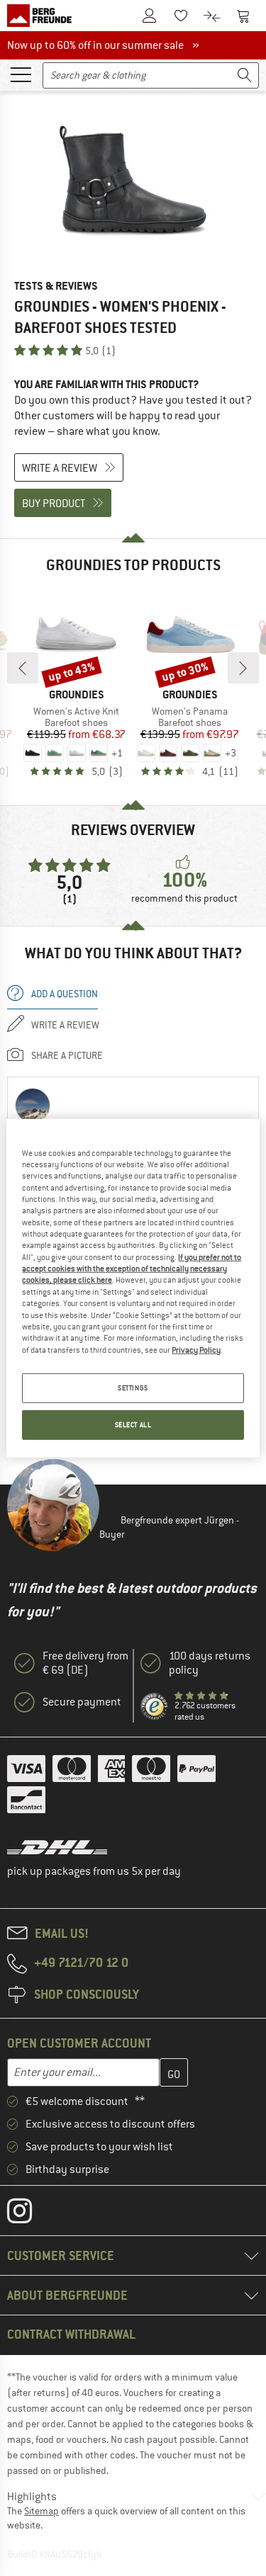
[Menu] (21, 74)
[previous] (23, 668)
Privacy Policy (196, 1349)
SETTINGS (133, 1388)
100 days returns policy (210, 1663)
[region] (133, 1288)
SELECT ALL (133, 1425)
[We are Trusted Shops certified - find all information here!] (155, 1707)
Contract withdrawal (71, 2334)
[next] (243, 668)
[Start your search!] (245, 75)
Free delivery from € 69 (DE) (85, 1663)
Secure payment (82, 1702)
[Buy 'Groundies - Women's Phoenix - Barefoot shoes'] (133, 181)
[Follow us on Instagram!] (30, 2214)
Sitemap (41, 2511)
